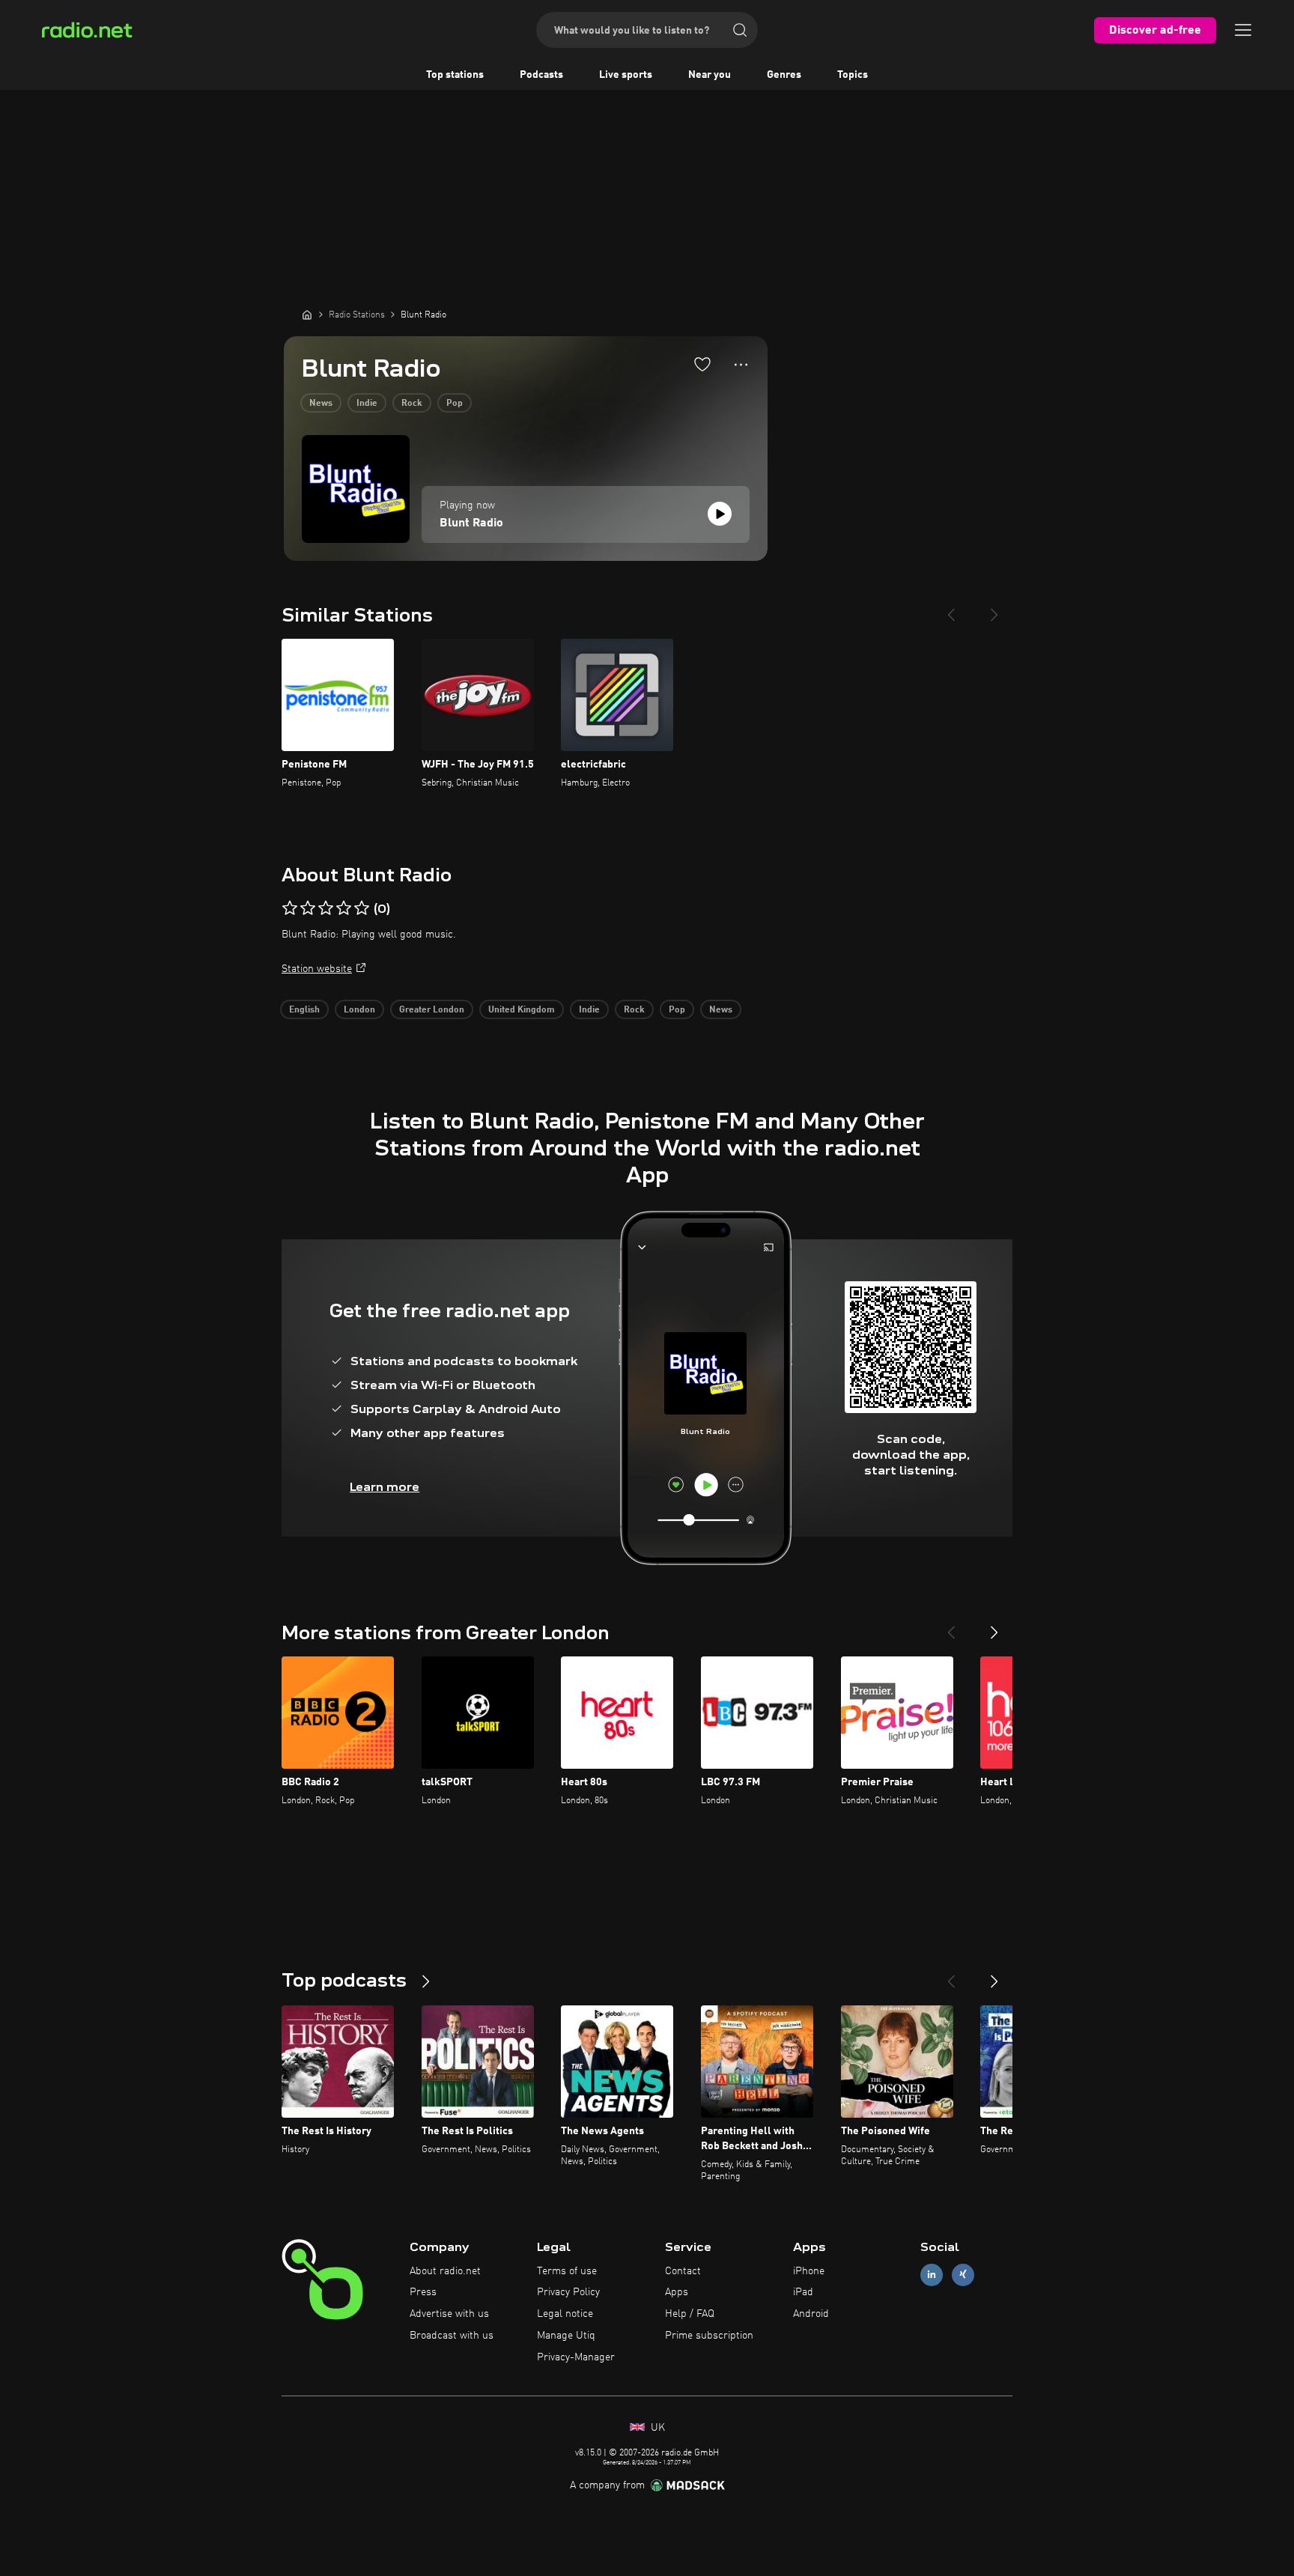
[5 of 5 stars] (362, 908)
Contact (683, 2271)
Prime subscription (709, 2336)
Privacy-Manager (576, 2357)
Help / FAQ (690, 2314)
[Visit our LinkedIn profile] (932, 2275)
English (304, 1010)
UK (656, 2428)
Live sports (626, 75)
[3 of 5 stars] (326, 908)
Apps (677, 2292)
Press (423, 2292)
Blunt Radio (471, 523)
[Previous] (951, 609)
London (359, 1010)
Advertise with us (449, 2314)
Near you (710, 75)
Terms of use (567, 2271)
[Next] (994, 609)
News (321, 404)
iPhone (809, 2271)
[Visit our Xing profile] (963, 2275)
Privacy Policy (568, 2292)
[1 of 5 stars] (290, 908)
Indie (367, 404)
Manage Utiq (566, 2336)
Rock (412, 404)
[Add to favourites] (702, 364)
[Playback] (720, 514)
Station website (317, 969)
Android (811, 2314)
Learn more (385, 1487)
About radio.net (445, 2271)
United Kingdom (522, 1010)
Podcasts (541, 75)
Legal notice (565, 2314)
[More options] (741, 365)
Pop (455, 404)
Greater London (432, 1010)
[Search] (740, 30)
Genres (784, 75)
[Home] (307, 315)
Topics (853, 75)
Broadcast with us (452, 2336)
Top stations (455, 75)
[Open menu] (1243, 30)
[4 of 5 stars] (344, 908)
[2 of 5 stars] (308, 908)
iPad (803, 2292)
